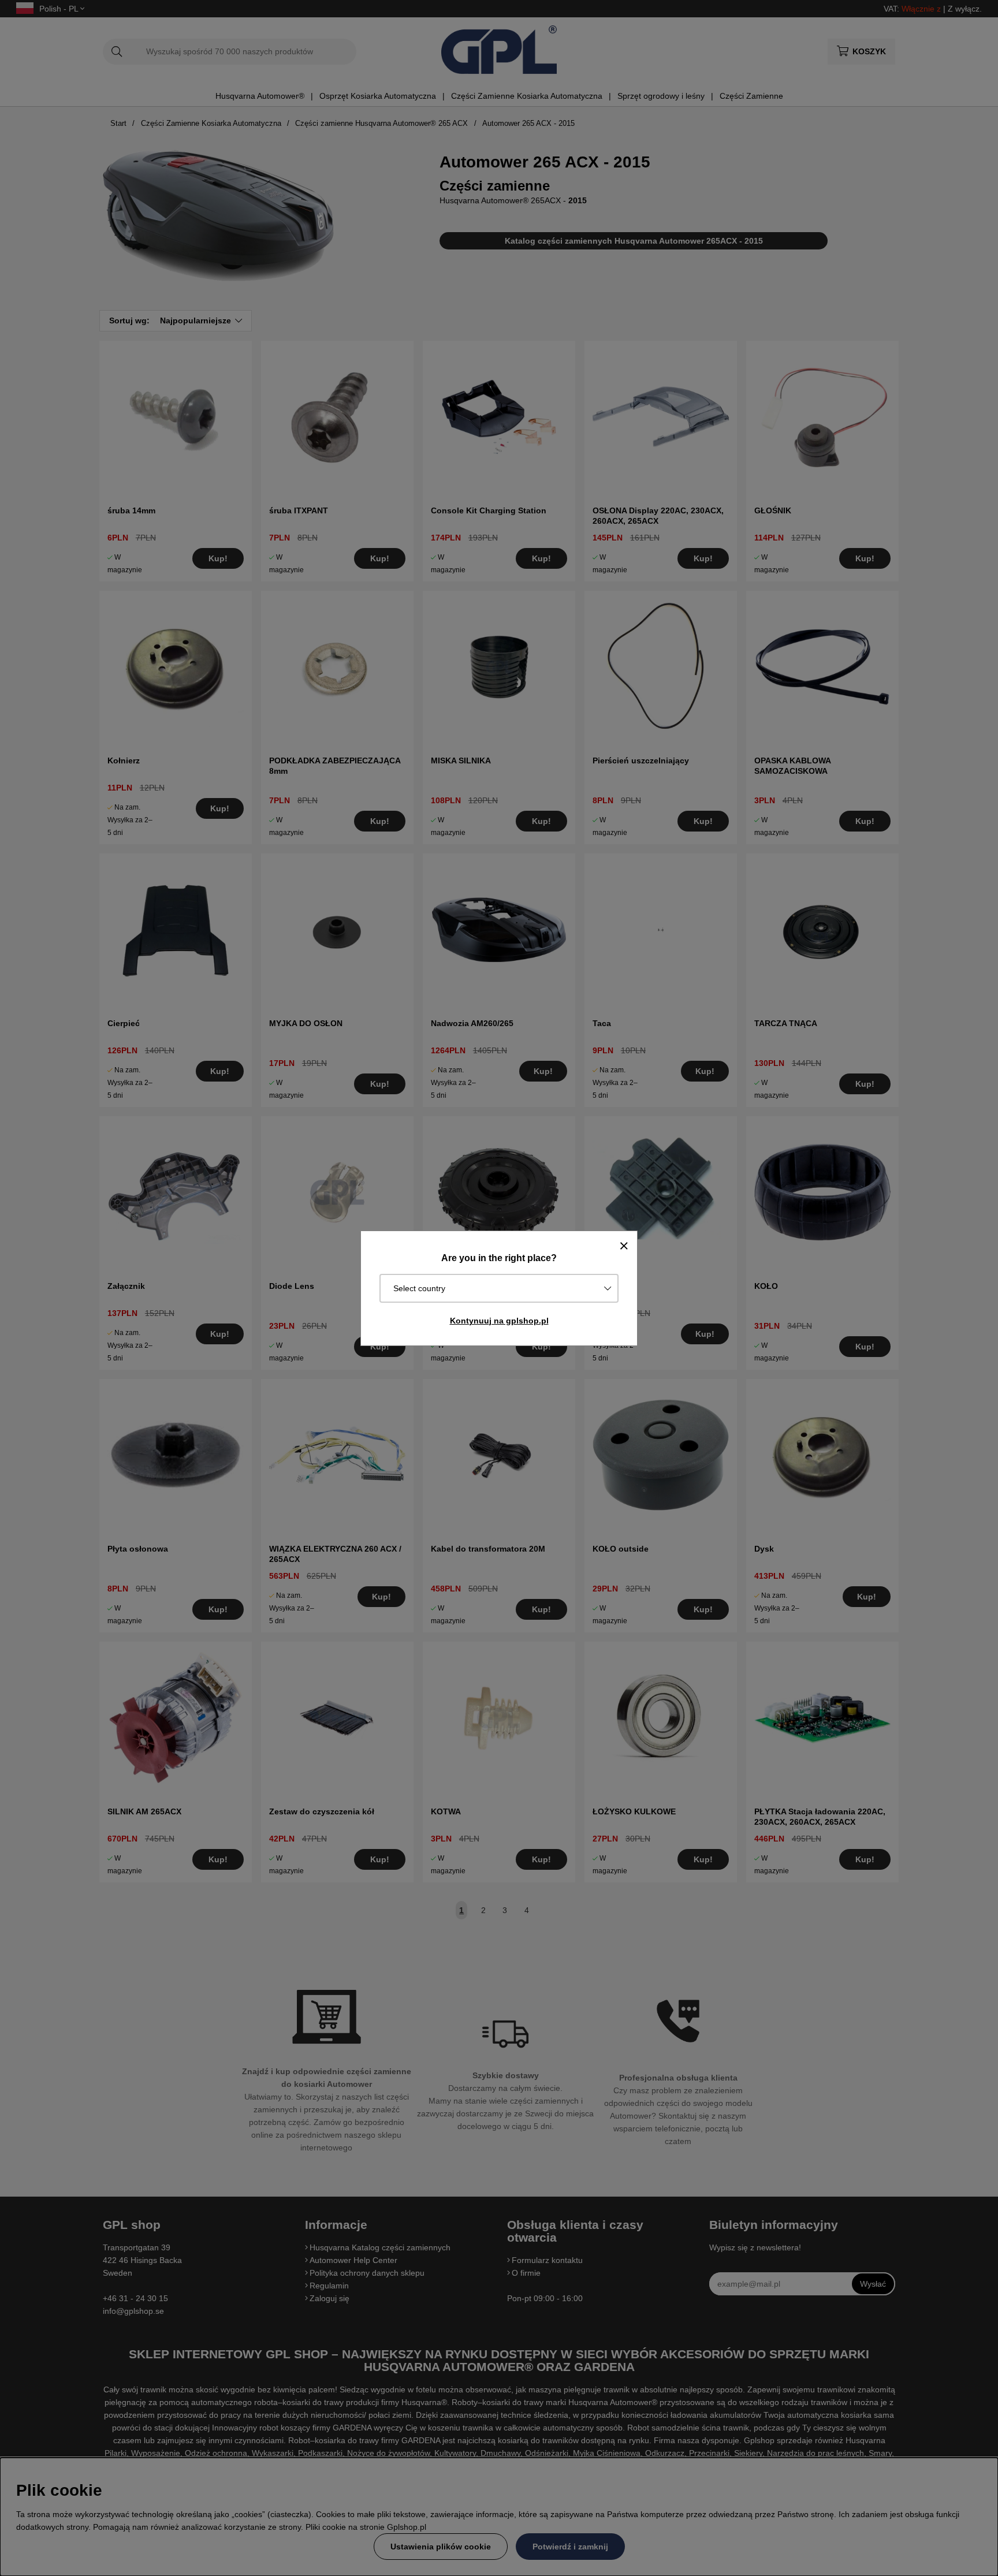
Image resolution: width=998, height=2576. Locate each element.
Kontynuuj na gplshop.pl (499, 1321)
